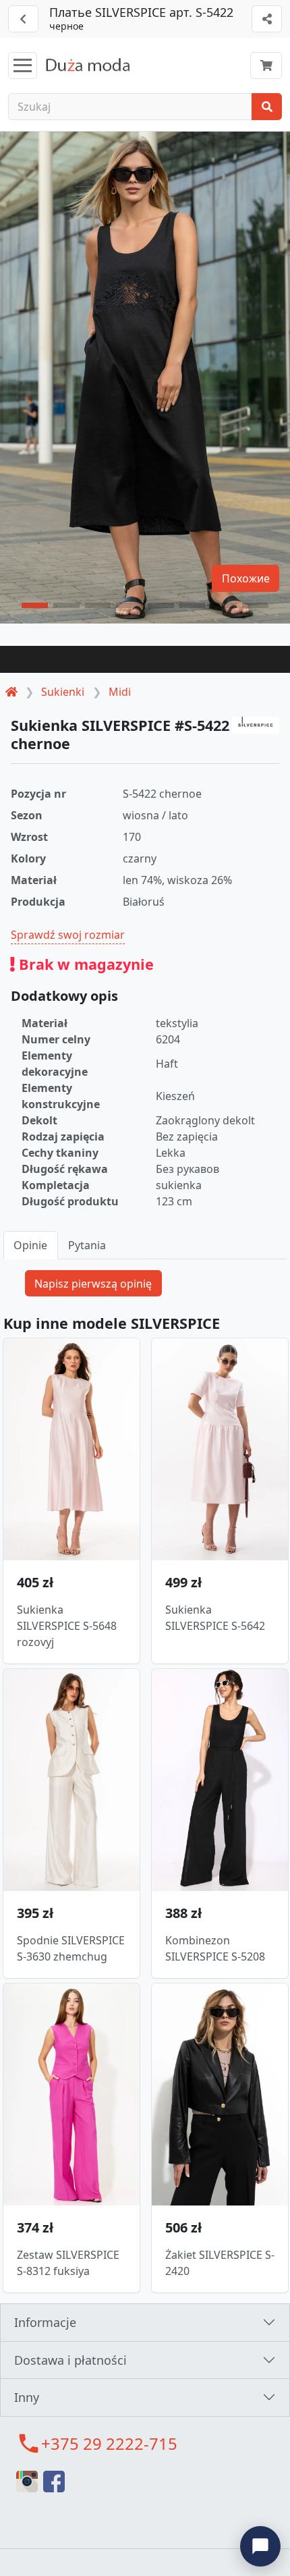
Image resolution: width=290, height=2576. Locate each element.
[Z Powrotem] (23, 19)
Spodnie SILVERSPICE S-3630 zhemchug (71, 1948)
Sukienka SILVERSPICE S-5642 (215, 1618)
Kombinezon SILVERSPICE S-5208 (215, 1948)
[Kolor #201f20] (145, 659)
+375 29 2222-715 (109, 2443)
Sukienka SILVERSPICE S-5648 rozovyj (67, 1626)
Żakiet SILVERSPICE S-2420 (220, 2263)
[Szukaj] (267, 107)
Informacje (45, 2322)
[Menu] (23, 65)
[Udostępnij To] (267, 19)
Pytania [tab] (87, 1245)
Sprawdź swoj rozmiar (68, 935)
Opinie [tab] (30, 1245)
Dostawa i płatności (70, 2360)
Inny (27, 2397)
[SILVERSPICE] (256, 725)
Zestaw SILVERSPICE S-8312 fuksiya (68, 2263)
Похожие (246, 578)
